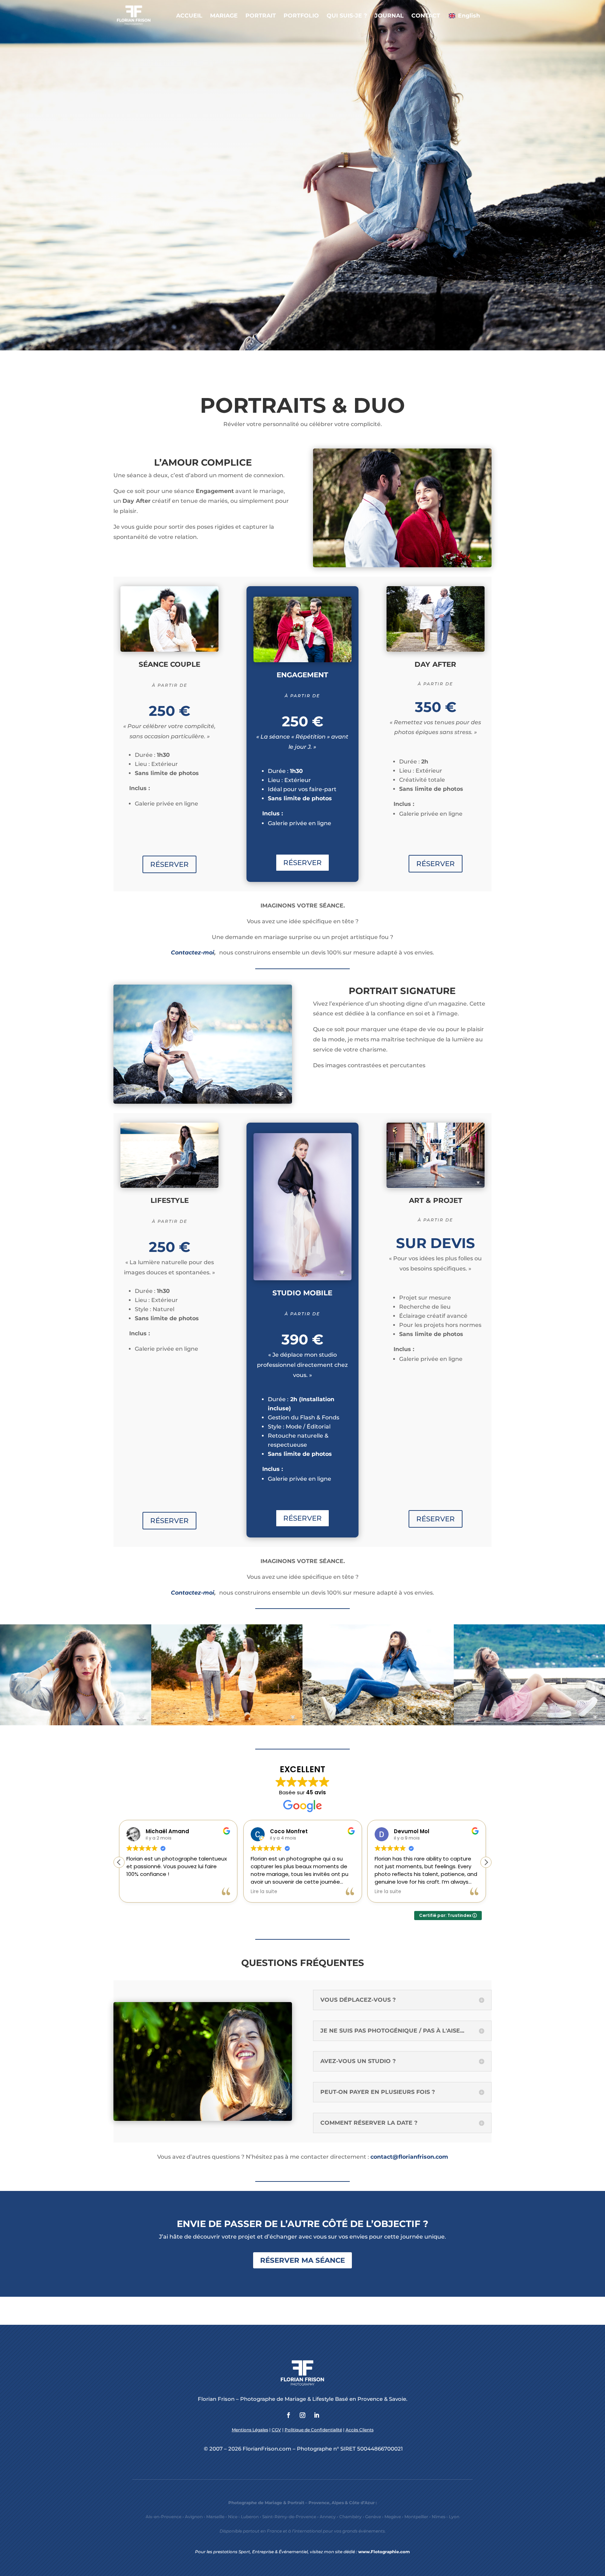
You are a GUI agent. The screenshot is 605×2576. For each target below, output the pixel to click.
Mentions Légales (250, 2430)
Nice (233, 2517)
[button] (486, 1862)
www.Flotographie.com (384, 2552)
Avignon (194, 2517)
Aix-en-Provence (164, 2517)
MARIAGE (224, 16)
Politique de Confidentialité (313, 2430)
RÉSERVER (169, 864)
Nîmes (439, 2517)
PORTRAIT (261, 16)
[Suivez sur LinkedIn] (317, 2415)
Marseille (215, 2517)
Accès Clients (360, 2430)
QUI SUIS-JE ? (347, 16)
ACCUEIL (189, 16)
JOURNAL (389, 16)
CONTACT (426, 16)
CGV (276, 2430)
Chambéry (350, 2517)
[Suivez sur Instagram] (302, 2415)
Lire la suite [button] (140, 1892)
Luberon (250, 2517)
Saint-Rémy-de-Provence (289, 2517)
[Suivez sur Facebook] (288, 2415)
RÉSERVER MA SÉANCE (302, 2260)
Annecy (328, 2517)
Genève (373, 2517)
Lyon (454, 2517)
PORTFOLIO (301, 16)
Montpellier (416, 2517)
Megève (393, 2517)
